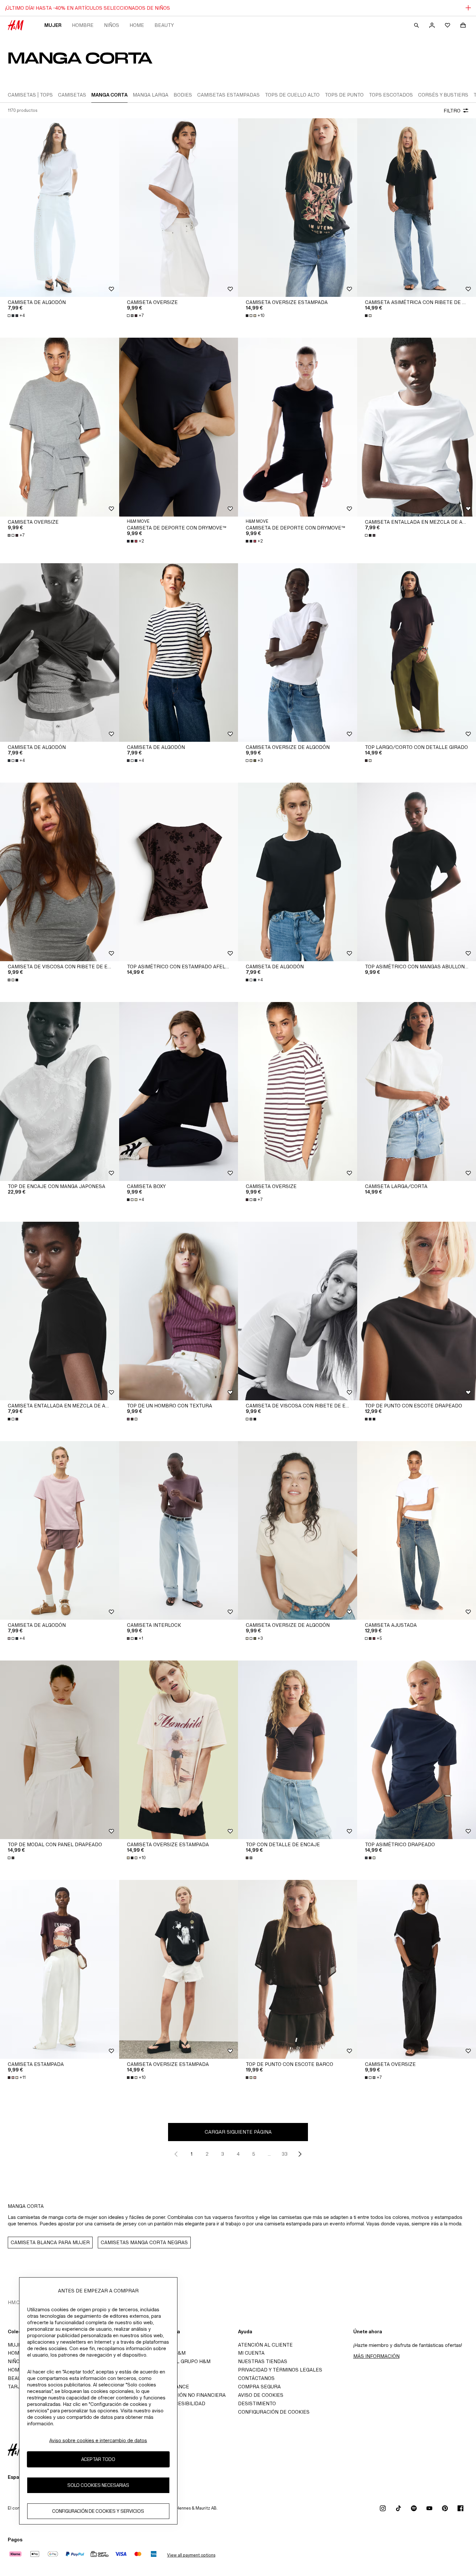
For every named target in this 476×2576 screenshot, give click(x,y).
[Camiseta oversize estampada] (298, 208)
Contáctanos (256, 2378)
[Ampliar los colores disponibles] (369, 316)
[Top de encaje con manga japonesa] (60, 1091)
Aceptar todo (98, 2459)
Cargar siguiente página (238, 2132)
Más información (376, 2356)
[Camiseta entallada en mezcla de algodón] (60, 1311)
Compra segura (259, 2387)
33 (285, 2154)
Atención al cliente (265, 2345)
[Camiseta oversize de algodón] (298, 653)
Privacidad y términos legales (280, 2370)
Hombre (83, 25)
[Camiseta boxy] (179, 1091)
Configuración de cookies (274, 2412)
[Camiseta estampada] (60, 1969)
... (269, 2154)
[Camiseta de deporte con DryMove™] (179, 427)
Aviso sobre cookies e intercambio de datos (98, 2440)
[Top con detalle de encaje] (298, 1750)
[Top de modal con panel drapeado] (60, 1750)
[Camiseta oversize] (179, 208)
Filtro (452, 111)
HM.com (18, 2302)
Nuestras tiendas (263, 2361)
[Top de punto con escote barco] (298, 1969)
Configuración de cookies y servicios (98, 2511)
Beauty (164, 25)
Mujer (53, 25)
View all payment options (191, 2555)
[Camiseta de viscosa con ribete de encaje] (60, 872)
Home (137, 25)
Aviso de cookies (261, 2395)
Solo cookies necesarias (98, 2485)
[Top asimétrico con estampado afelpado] (179, 872)
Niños (112, 25)
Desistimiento (257, 2403)
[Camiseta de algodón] (60, 208)
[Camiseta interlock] (179, 1530)
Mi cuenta (251, 2353)
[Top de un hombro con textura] (179, 1311)
